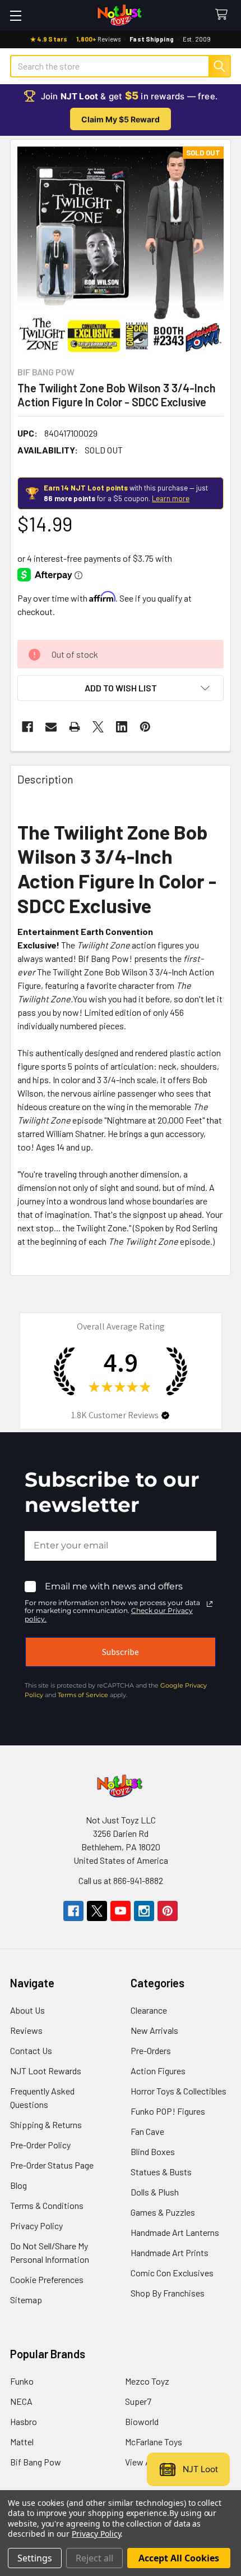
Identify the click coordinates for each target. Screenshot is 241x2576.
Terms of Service (83, 1695)
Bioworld (142, 2421)
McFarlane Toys (154, 2442)
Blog (18, 2185)
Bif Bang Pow (36, 2462)
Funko (22, 2381)
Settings (35, 2558)
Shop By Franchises (168, 2293)
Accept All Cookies (179, 2558)
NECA (21, 2401)
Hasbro (24, 2421)
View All (140, 2462)
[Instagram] (144, 1911)
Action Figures (158, 2071)
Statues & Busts (161, 2172)
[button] (121, 688)
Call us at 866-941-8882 (121, 1880)
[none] (121, 250)
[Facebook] (27, 727)
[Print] (75, 727)
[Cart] (224, 15)
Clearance (149, 2010)
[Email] (51, 727)
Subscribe (121, 1652)
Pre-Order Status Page (52, 2165)
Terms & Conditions (47, 2205)
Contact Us (31, 2050)
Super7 (138, 2401)
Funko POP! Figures (168, 2111)
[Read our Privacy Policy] (210, 1604)
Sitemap (26, 2300)
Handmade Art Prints (170, 2252)
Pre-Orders (151, 2050)
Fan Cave (147, 2131)
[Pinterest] (145, 727)
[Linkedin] (122, 727)
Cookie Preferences (47, 2279)
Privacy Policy (36, 2226)
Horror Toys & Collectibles (179, 2091)
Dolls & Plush (155, 2192)
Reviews (26, 2030)
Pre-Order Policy (40, 2145)
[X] (98, 727)
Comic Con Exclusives (172, 2273)
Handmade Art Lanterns (175, 2232)
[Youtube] (121, 1911)
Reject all (94, 2558)
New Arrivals (154, 2030)
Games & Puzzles (163, 2212)
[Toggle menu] (15, 15)
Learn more (171, 498)
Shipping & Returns (46, 2124)
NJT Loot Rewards (46, 2071)
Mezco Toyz (147, 2381)
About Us (27, 2010)
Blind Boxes (153, 2151)
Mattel (22, 2442)
